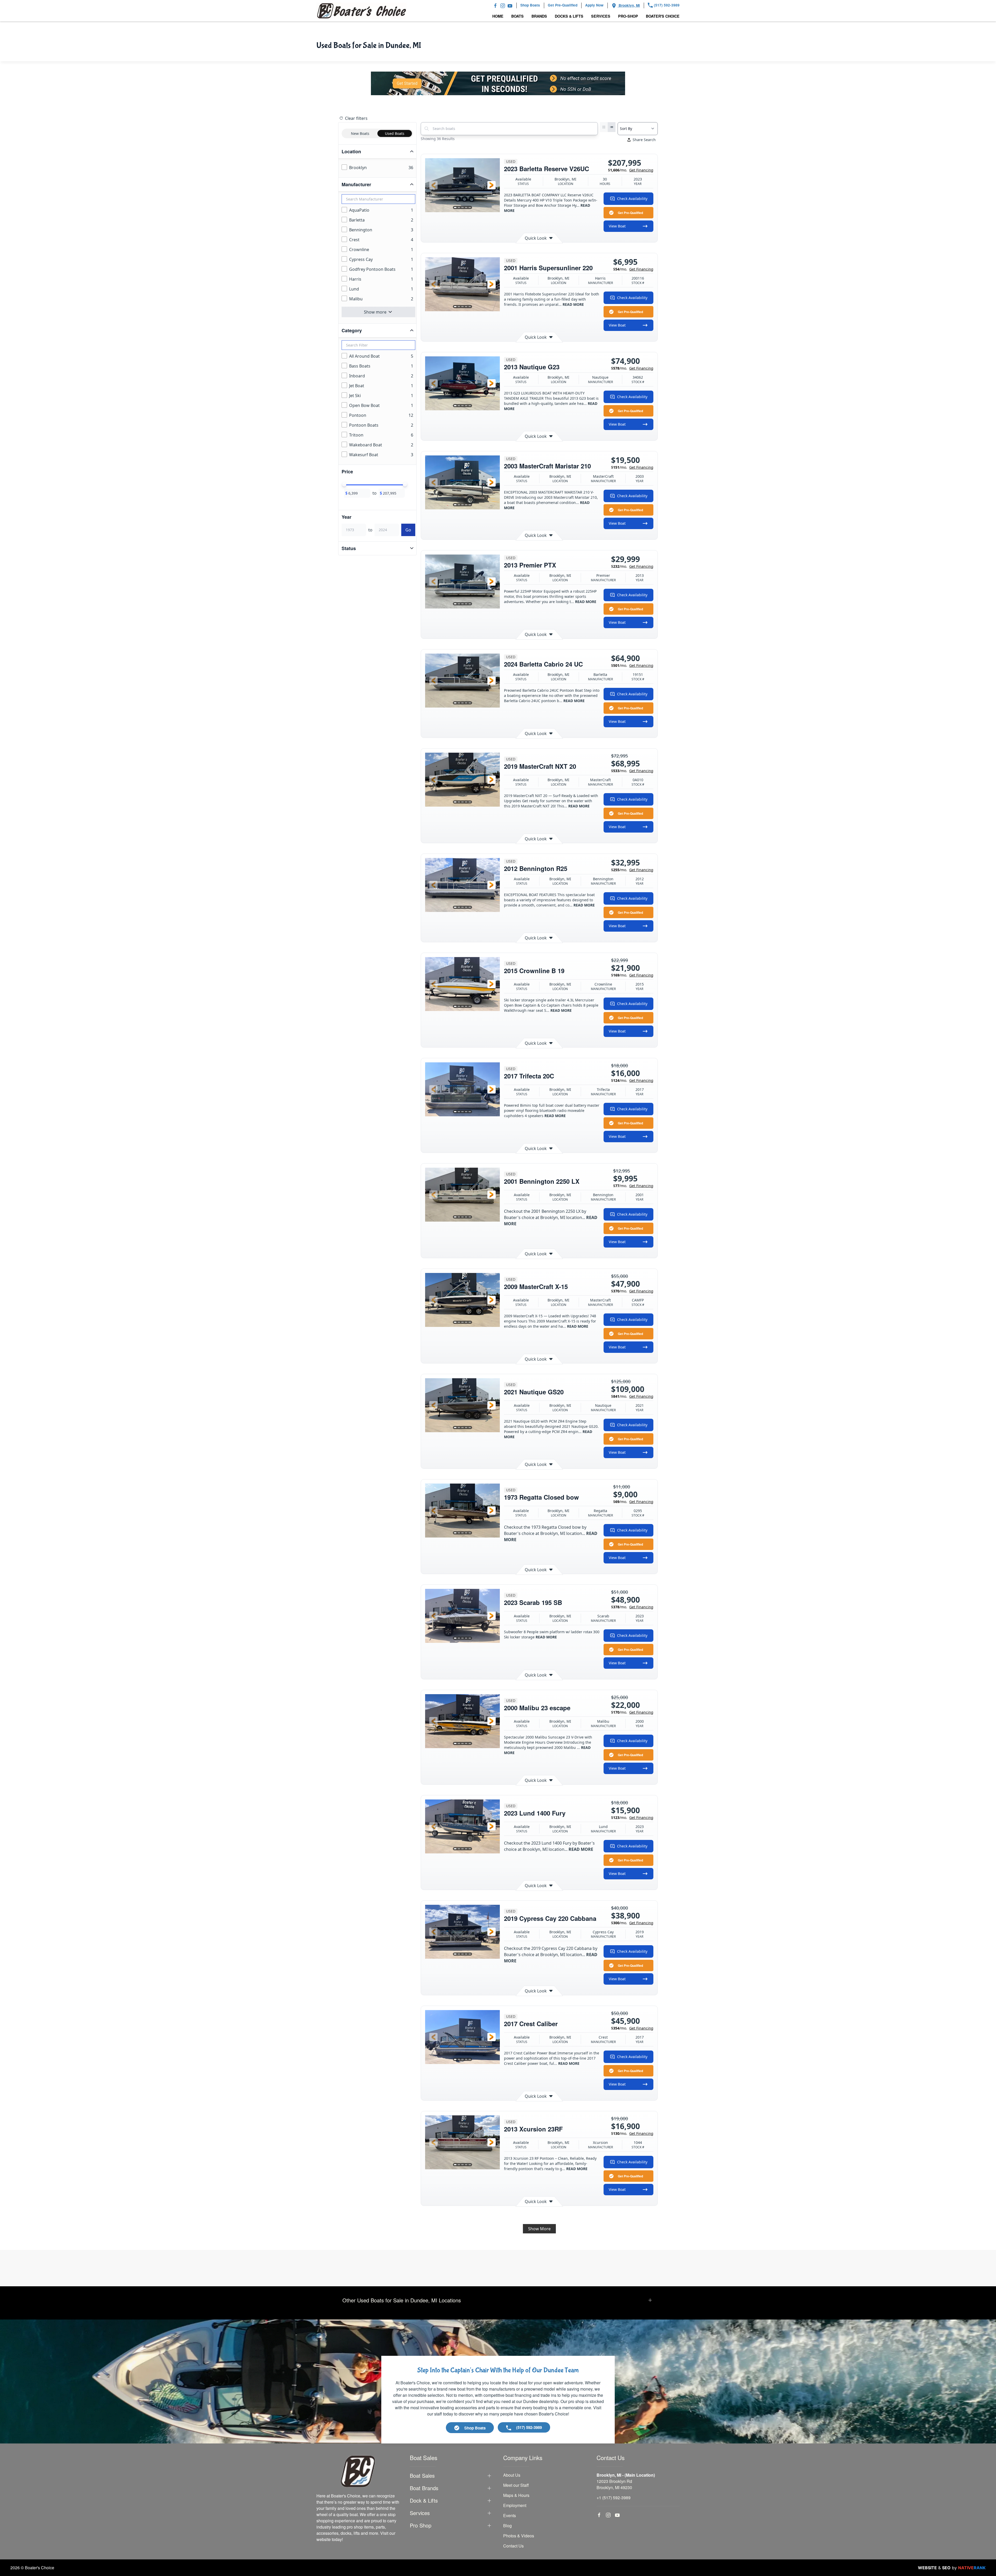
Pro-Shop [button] (628, 16)
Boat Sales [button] (422, 2476)
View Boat (617, 226)
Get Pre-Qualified (630, 213)
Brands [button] (539, 16)
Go (408, 530)
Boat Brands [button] (424, 2488)
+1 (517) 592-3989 (614, 2498)
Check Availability (632, 199)
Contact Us (513, 2546)
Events (510, 2515)
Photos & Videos (519, 2536)
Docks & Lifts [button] (569, 16)
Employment (515, 2505)
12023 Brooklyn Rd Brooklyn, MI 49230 (614, 2484)
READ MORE (573, 304)
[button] (433, 185)
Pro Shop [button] (421, 2525)
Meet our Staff (516, 2485)
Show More (539, 2229)
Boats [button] (517, 16)
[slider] (344, 484)
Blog (507, 2526)
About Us (512, 2475)
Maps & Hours (516, 2495)
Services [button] (601, 16)
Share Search (644, 140)
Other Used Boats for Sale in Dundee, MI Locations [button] (402, 2300)
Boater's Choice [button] (663, 16)
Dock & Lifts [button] (424, 2501)
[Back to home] (362, 11)
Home (498, 16)
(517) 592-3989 (666, 5)
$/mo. (631, 170)
